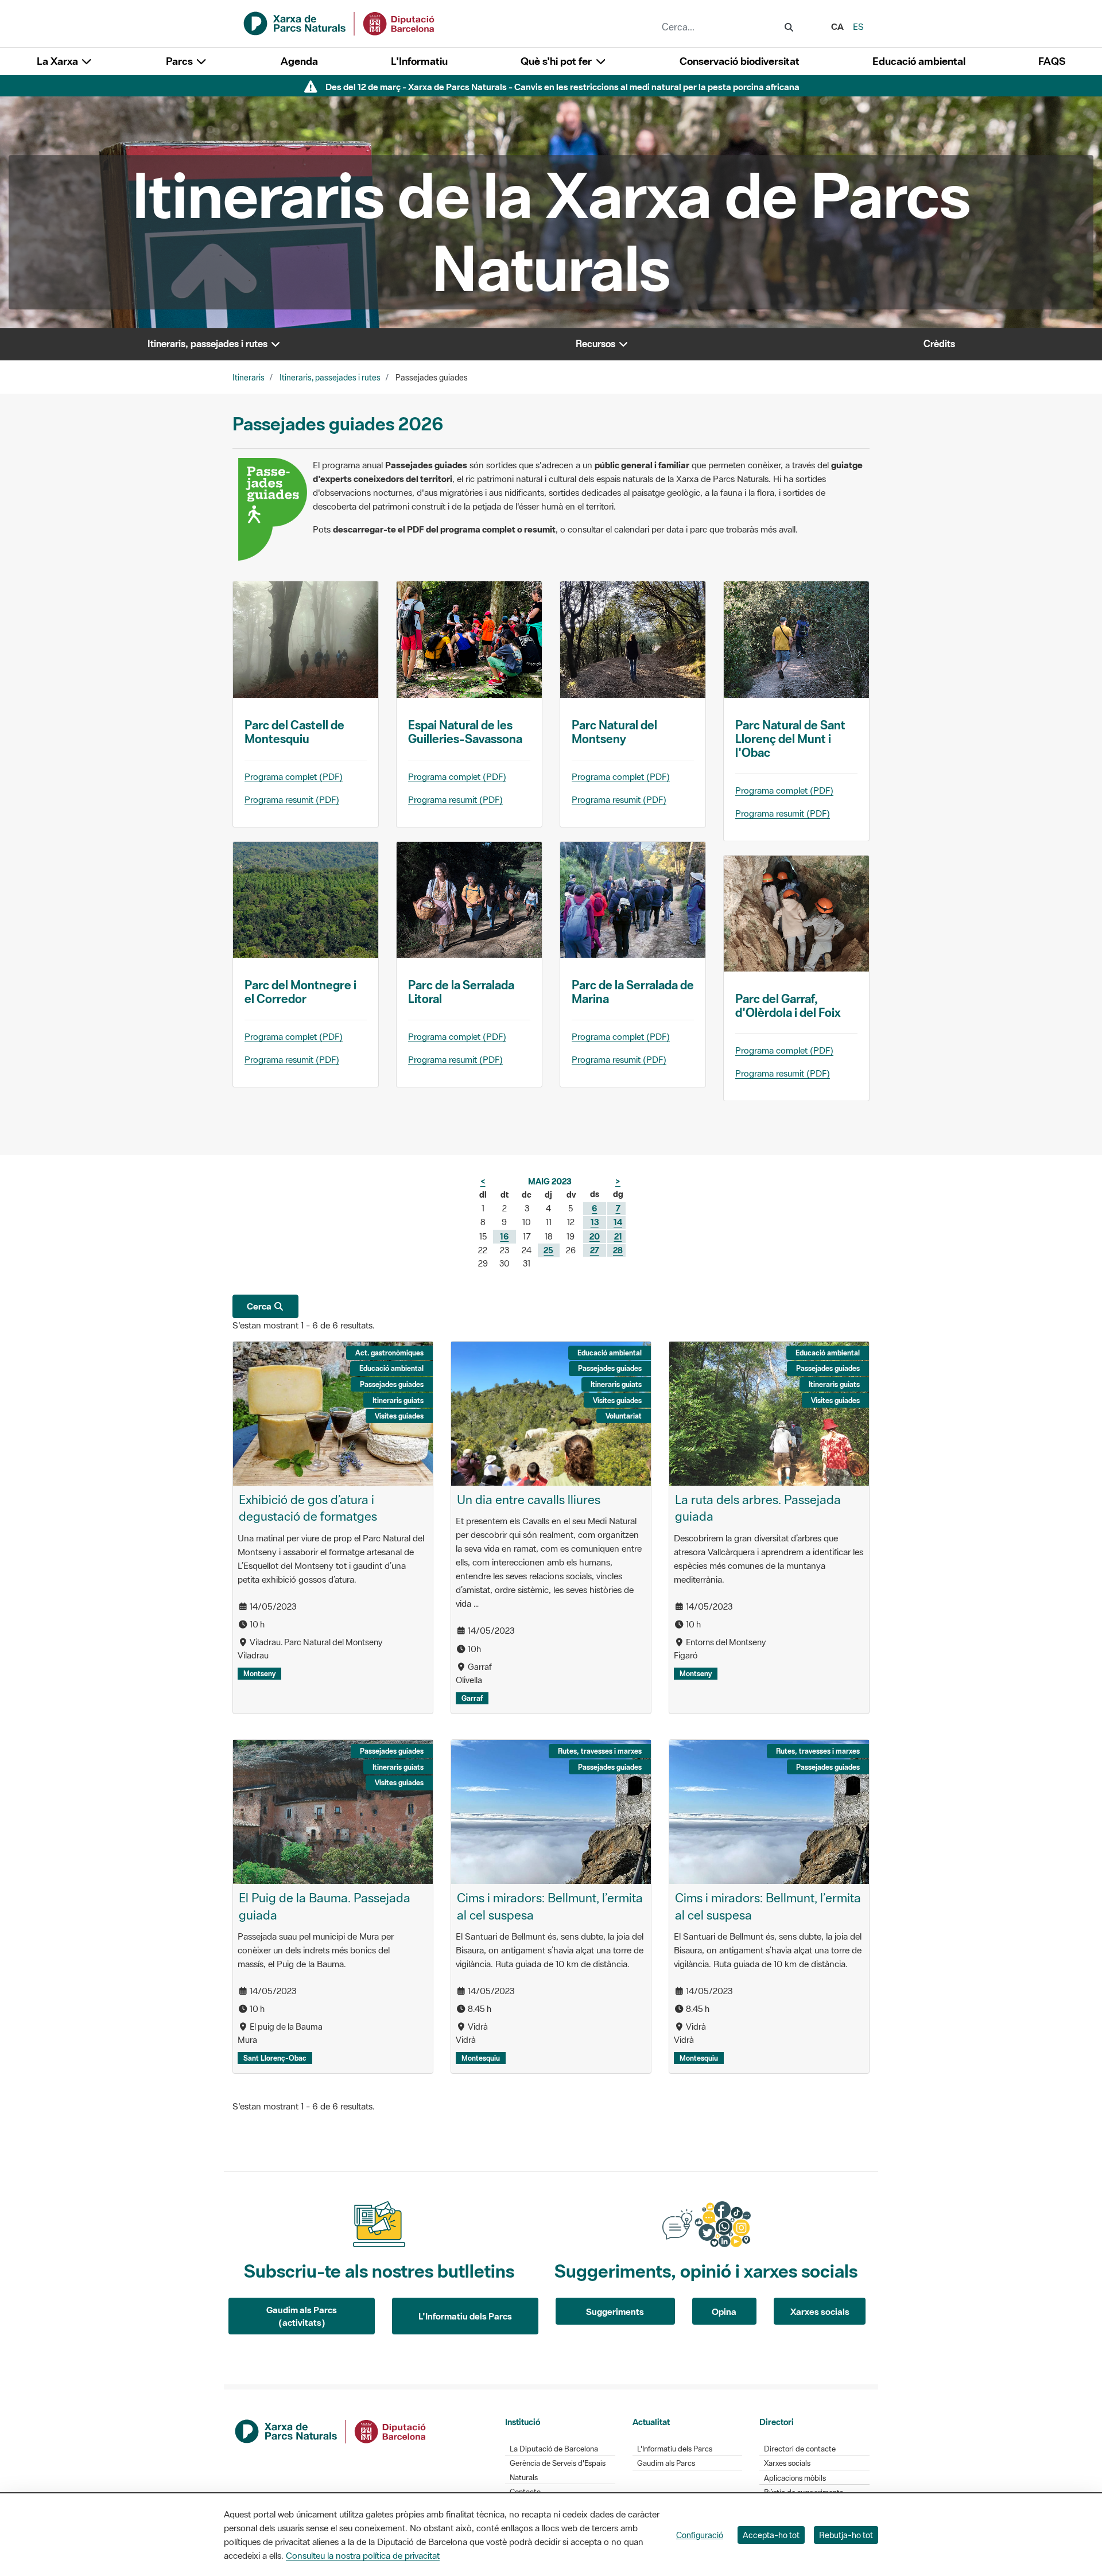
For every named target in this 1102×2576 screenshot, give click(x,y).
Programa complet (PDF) (294, 776)
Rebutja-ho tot (846, 2535)
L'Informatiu (419, 61)
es (858, 26)
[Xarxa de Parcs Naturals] (340, 22)
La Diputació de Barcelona (554, 2449)
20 (595, 1236)
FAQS (1052, 61)
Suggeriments (615, 2311)
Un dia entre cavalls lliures (529, 1499)
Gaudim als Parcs (666, 2463)
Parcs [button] (181, 61)
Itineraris (249, 378)
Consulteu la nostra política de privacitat (363, 2555)
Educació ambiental (919, 61)
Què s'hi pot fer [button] (557, 61)
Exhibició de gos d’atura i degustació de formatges (308, 1508)
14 (618, 1222)
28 (618, 1250)
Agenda (299, 61)
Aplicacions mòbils (795, 2478)
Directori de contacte (800, 2449)
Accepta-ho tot (771, 2535)
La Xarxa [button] (59, 61)
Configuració (700, 2535)
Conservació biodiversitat (740, 61)
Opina (724, 2311)
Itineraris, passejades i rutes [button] (209, 344)
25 (548, 1250)
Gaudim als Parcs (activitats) (302, 2316)
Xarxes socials (820, 2311)
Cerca (260, 1306)
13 (595, 1222)
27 (595, 1250)
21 (618, 1236)
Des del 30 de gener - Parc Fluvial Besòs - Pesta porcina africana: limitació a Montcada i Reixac (562, 87)
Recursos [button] (597, 344)
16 (504, 1236)
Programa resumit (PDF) (292, 799)
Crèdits (939, 344)
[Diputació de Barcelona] (331, 2430)
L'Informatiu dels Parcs (465, 2316)
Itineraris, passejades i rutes (330, 378)
